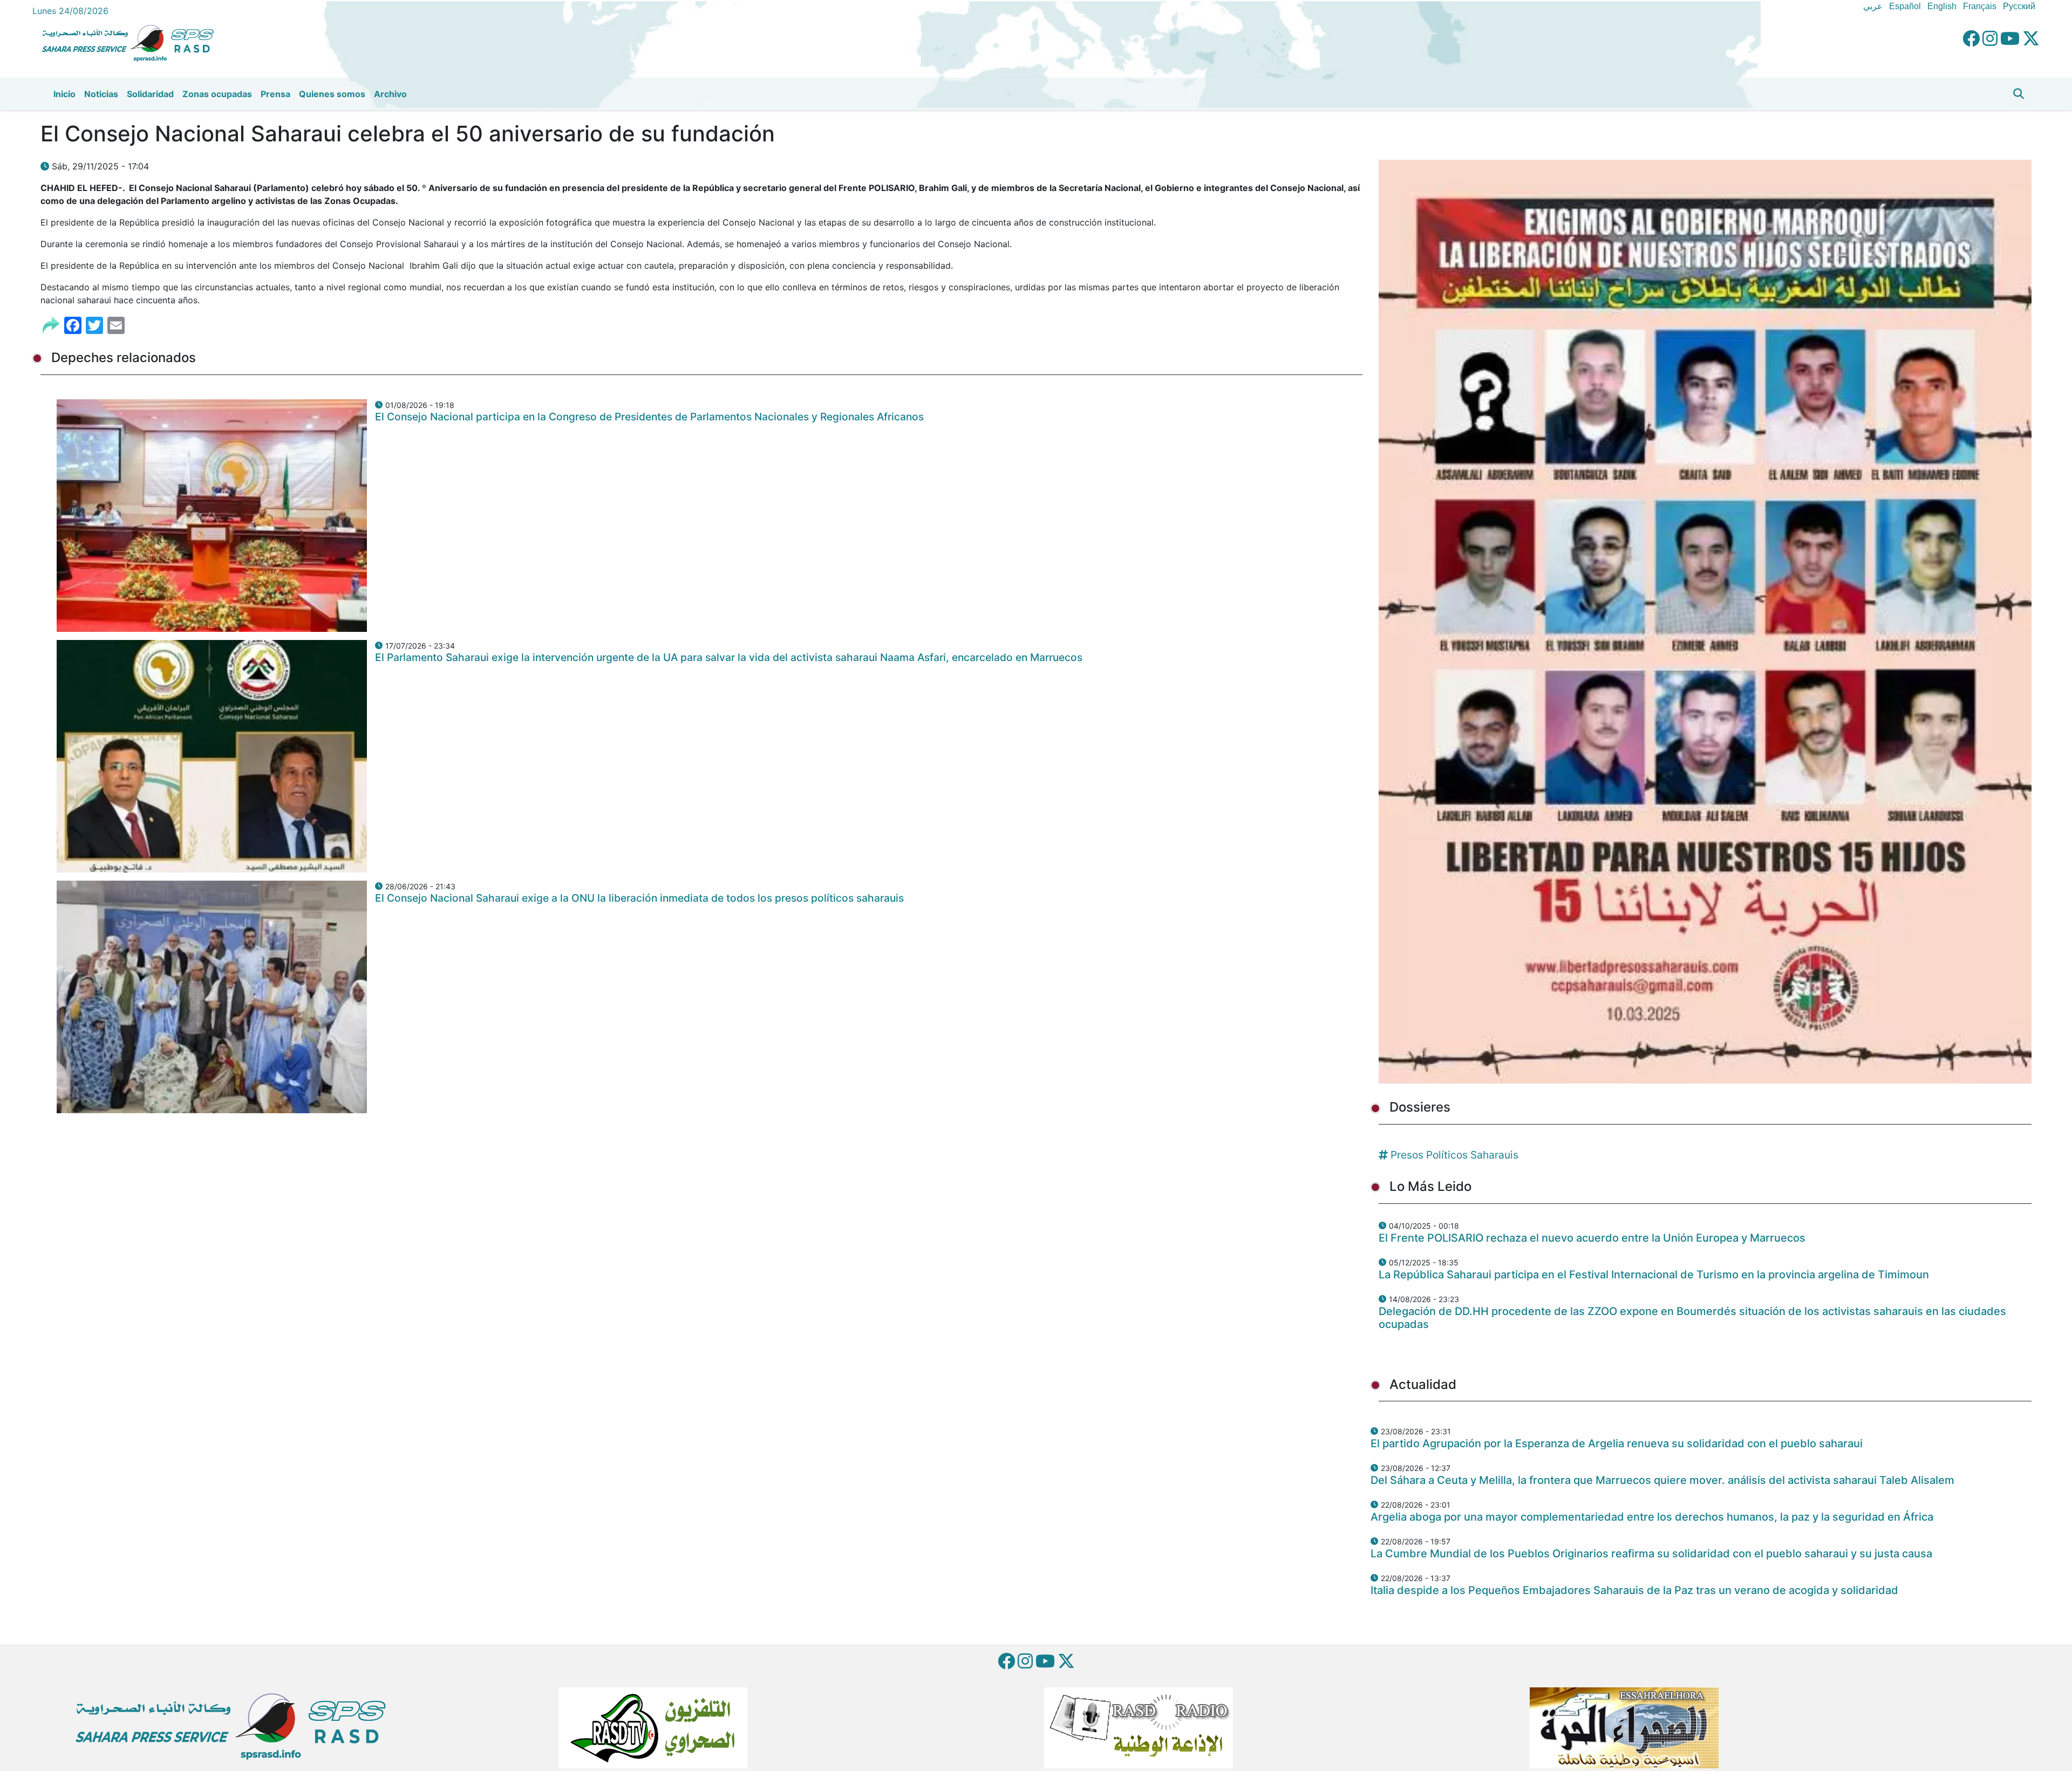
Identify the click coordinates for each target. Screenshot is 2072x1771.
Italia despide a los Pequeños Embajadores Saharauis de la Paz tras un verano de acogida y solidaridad (1634, 1590)
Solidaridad (150, 94)
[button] (2019, 94)
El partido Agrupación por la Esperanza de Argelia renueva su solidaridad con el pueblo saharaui (1617, 1443)
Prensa (275, 94)
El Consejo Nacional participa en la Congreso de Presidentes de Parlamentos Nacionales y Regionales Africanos (649, 417)
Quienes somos (332, 94)
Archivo (390, 94)
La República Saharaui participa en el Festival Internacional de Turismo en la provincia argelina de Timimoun (1654, 1275)
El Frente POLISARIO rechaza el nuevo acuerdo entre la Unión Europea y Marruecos (1592, 1238)
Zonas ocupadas (217, 94)
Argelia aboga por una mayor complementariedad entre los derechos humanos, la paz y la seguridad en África (1652, 1517)
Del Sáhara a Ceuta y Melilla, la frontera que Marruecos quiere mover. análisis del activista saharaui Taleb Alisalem (1662, 1480)
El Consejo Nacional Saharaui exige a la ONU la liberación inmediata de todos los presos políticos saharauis (639, 898)
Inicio (64, 94)
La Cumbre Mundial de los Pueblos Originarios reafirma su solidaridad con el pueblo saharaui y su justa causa (1651, 1554)
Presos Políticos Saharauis (1454, 1155)
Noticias (101, 94)
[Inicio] (132, 42)
